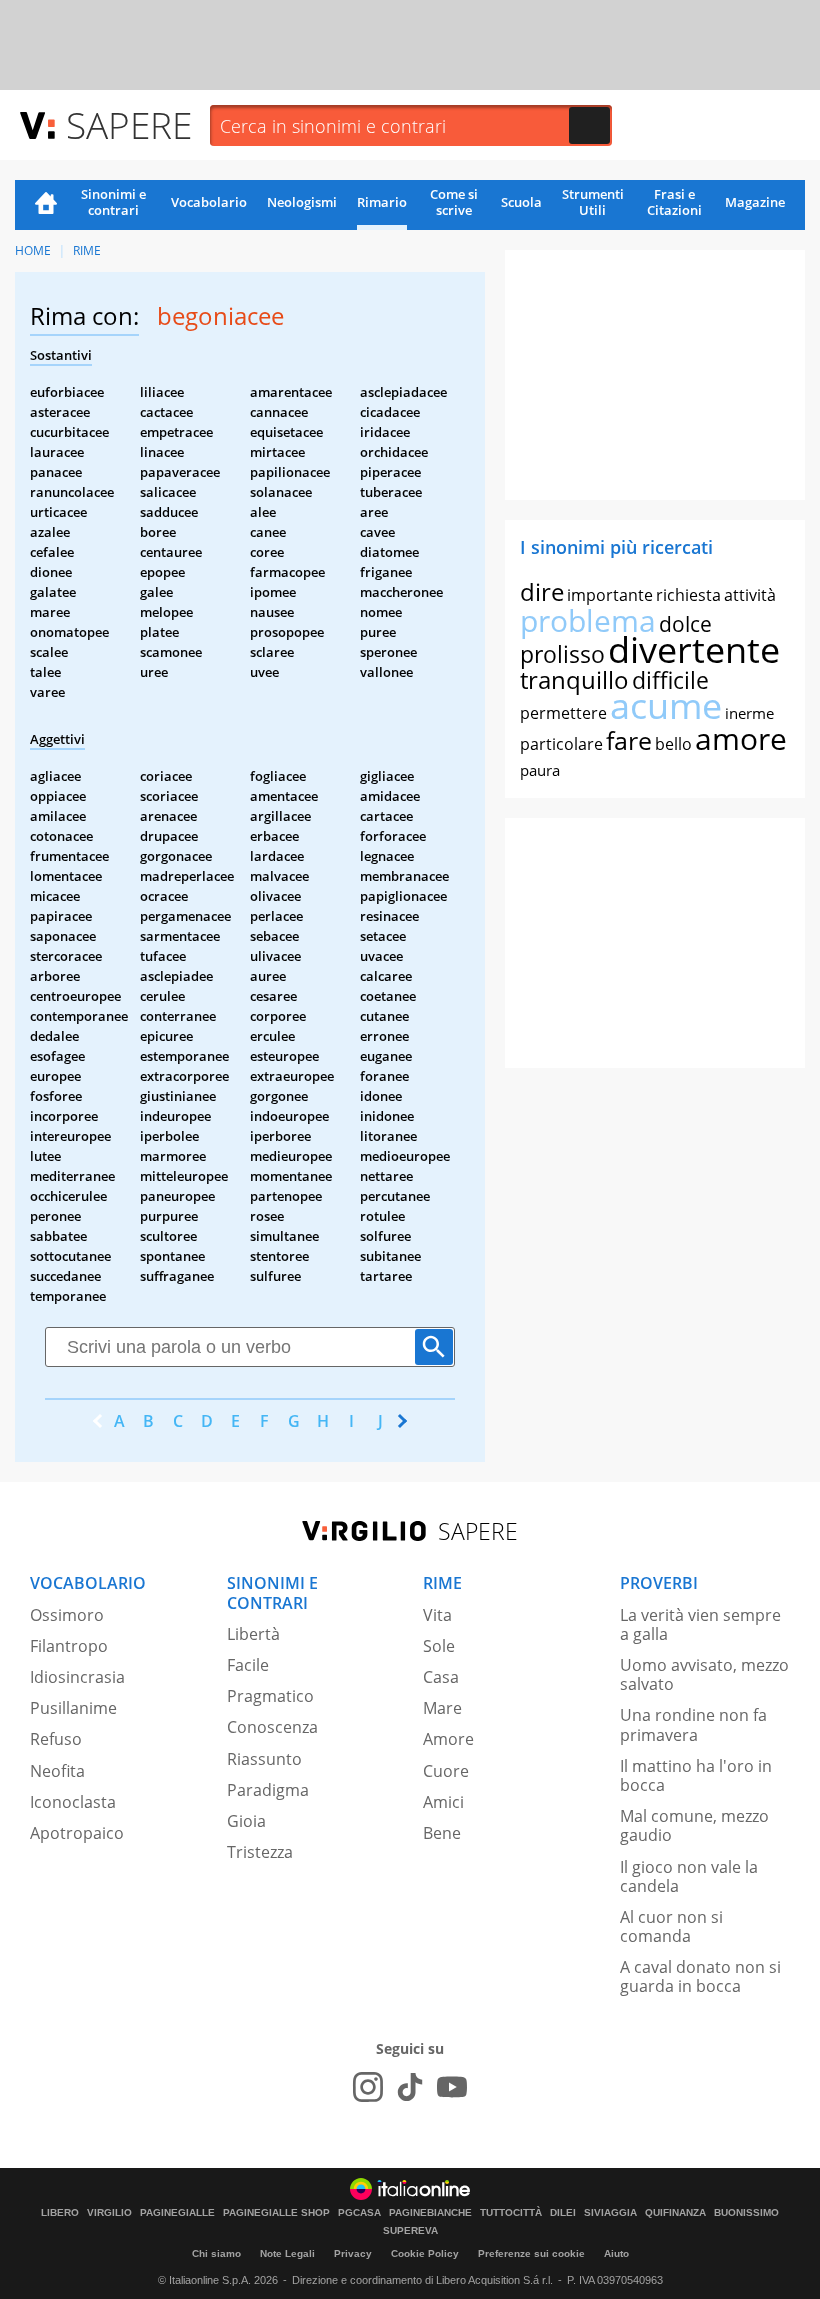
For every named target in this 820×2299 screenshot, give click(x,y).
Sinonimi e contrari (113, 202)
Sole (439, 1646)
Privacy (353, 2253)
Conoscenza (272, 1727)
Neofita (57, 1771)
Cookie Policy (425, 2253)
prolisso (562, 654)
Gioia (246, 1821)
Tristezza (260, 1852)
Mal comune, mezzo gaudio (694, 1825)
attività (750, 595)
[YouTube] (452, 2087)
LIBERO (60, 2213)
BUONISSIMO (746, 2213)
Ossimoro (67, 1615)
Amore (448, 1739)
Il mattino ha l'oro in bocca (696, 1775)
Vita (437, 1615)
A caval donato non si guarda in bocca (700, 1976)
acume (666, 705)
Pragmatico (270, 1696)
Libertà (253, 1634)
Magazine (755, 202)
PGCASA (359, 2213)
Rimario (382, 202)
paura (540, 770)
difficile (670, 680)
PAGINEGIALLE (177, 2213)
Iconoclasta (73, 1802)
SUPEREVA (410, 2231)
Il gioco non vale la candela (689, 1876)
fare (629, 740)
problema (588, 620)
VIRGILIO (109, 2213)
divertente (694, 649)
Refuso (56, 1739)
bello (673, 744)
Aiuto (616, 2253)
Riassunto (264, 1759)
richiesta (688, 595)
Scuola (521, 202)
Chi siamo (216, 2253)
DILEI (563, 2213)
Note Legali (287, 2253)
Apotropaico (77, 1833)
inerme (749, 713)
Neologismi (302, 202)
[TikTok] (410, 2087)
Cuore (446, 1771)
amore (741, 738)
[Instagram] (368, 2087)
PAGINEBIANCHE (430, 2213)
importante (610, 595)
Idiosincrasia (77, 1677)
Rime (87, 250)
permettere (563, 713)
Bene (442, 1833)
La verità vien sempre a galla (700, 1624)
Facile (248, 1665)
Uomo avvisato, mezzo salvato (704, 1674)
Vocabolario (209, 202)
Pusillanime (73, 1708)
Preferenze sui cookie (531, 2253)
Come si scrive (454, 202)
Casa (441, 1677)
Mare (442, 1708)
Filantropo (69, 1646)
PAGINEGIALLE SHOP (276, 2213)
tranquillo (574, 679)
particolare (561, 744)
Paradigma (268, 1790)
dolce (685, 624)
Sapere (129, 124)
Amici (443, 1802)
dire (542, 591)
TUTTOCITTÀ (511, 2213)
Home (46, 205)
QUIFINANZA (675, 2213)
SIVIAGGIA (610, 2213)
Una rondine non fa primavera (693, 1724)
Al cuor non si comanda (671, 1926)
